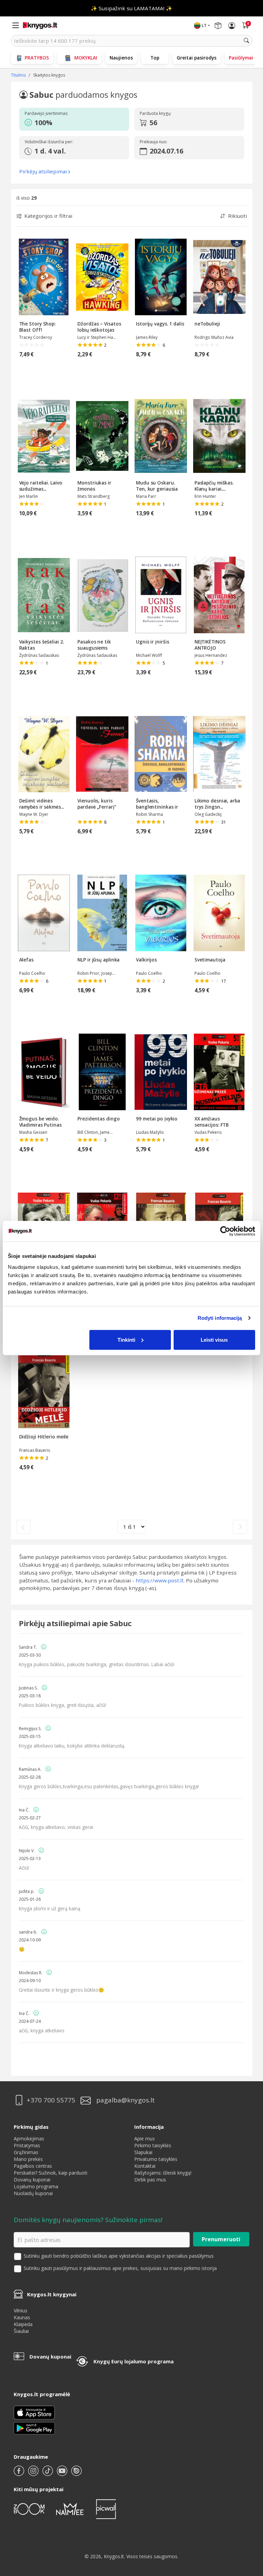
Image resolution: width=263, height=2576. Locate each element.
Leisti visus (214, 1339)
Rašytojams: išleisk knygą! (163, 2173)
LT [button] (204, 25)
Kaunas (22, 2317)
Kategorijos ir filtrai (48, 216)
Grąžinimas (26, 2152)
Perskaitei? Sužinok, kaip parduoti (51, 2173)
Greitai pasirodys (197, 58)
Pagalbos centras (33, 2166)
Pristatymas (27, 2145)
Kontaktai (145, 2166)
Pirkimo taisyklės (153, 2145)
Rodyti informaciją (220, 1318)
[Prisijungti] (232, 26)
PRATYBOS (37, 58)
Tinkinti (126, 1339)
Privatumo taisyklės (156, 2159)
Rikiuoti (237, 216)
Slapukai (143, 2152)
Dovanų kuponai (32, 2180)
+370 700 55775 (51, 2100)
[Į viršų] (249, 2528)
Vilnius (21, 2311)
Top (155, 58)
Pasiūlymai (241, 58)
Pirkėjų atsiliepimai (43, 171)
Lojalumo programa (36, 2186)
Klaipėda (23, 2324)
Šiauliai (21, 2331)
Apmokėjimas (29, 2139)
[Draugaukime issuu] (76, 2474)
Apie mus (145, 2139)
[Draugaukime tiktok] (48, 2474)
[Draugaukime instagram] (34, 2474)
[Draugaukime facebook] (20, 2474)
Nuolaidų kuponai (33, 2193)
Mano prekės (28, 2159)
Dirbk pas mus (150, 2180)
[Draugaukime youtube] (63, 2474)
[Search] (247, 41)
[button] (73, 123)
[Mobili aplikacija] (34, 2428)
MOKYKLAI (86, 58)
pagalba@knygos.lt (126, 2100)
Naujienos (121, 58)
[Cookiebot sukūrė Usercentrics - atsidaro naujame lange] (225, 1231)
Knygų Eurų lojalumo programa (134, 2361)
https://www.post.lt (160, 1580)
